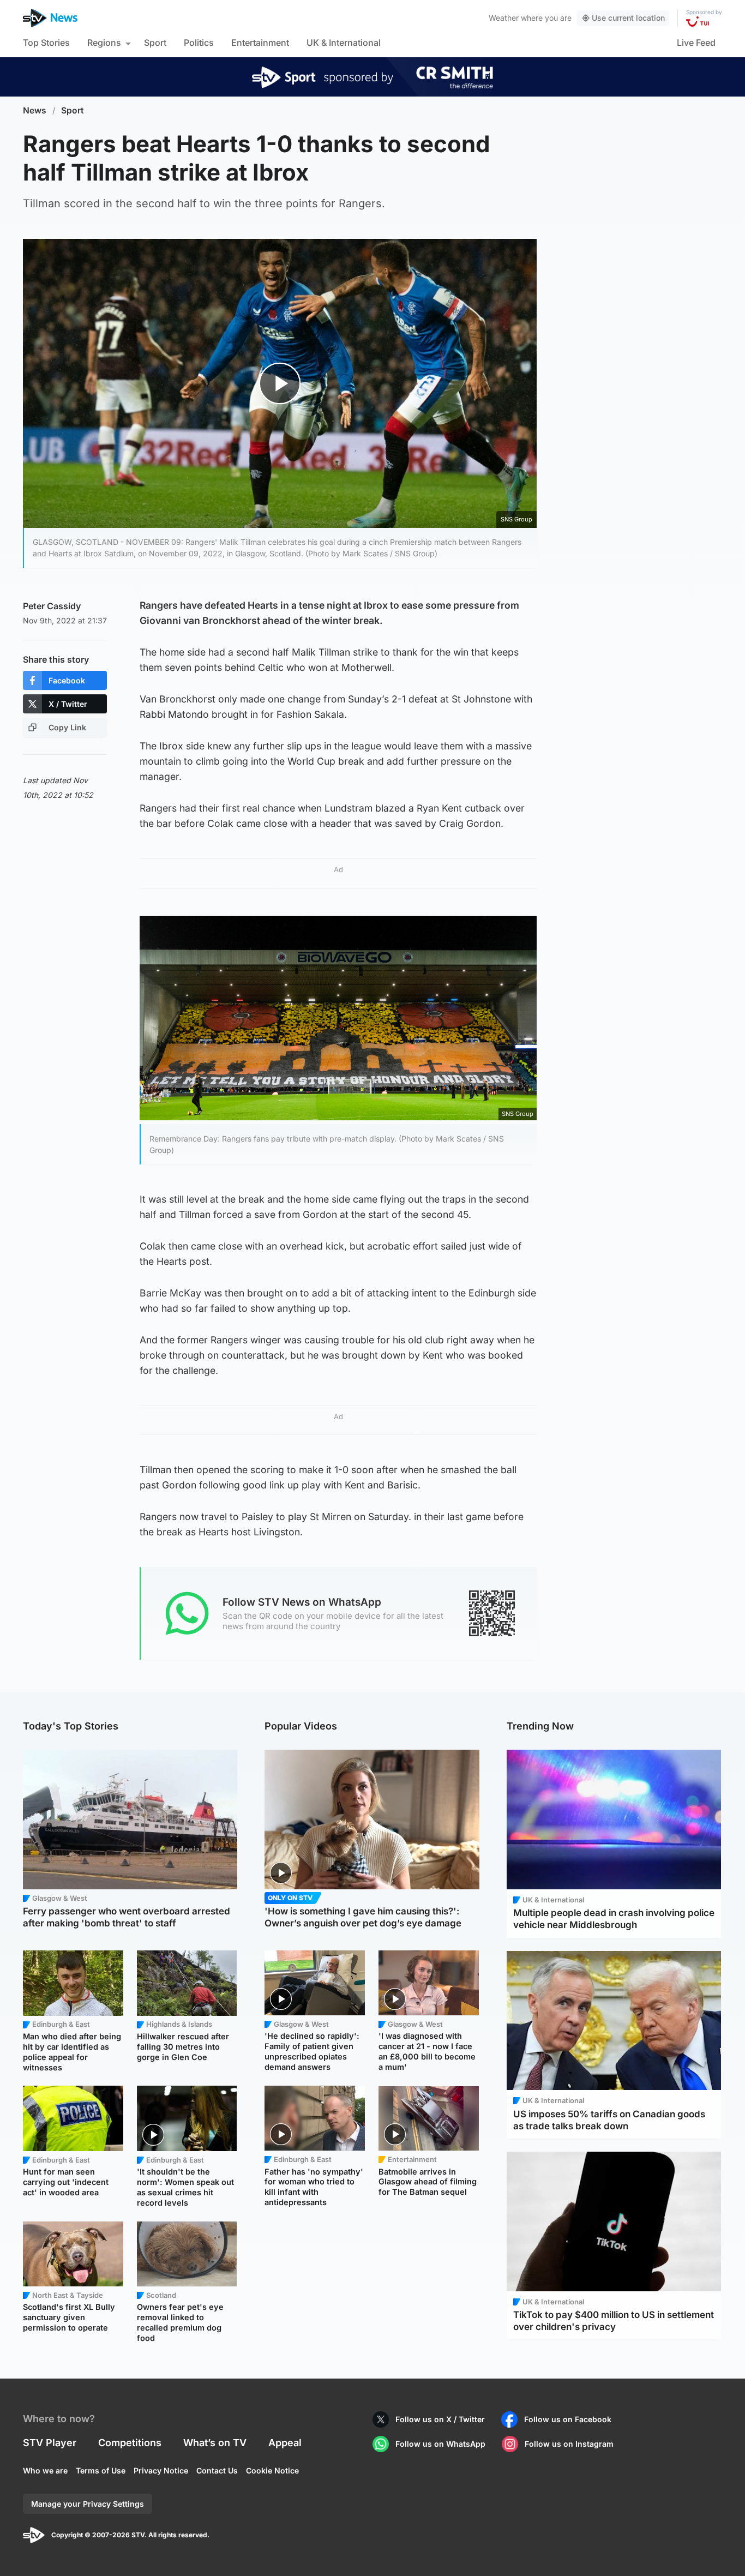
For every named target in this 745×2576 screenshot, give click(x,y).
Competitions (130, 2443)
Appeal (285, 2443)
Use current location (628, 18)
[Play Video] (280, 383)
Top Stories (46, 43)
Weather (504, 18)
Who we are (45, 2470)
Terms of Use (101, 2470)
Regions (104, 43)
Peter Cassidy (52, 606)
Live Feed (696, 43)
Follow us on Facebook (568, 2419)
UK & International (344, 43)
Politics (199, 43)
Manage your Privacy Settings (88, 2504)
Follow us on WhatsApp (440, 2444)
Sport (155, 43)
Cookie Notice (272, 2470)
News (35, 110)
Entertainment (260, 43)
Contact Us (217, 2470)
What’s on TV (215, 2443)
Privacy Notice (161, 2470)
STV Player (50, 2443)
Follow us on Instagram (569, 2444)
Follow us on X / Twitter (440, 2419)
